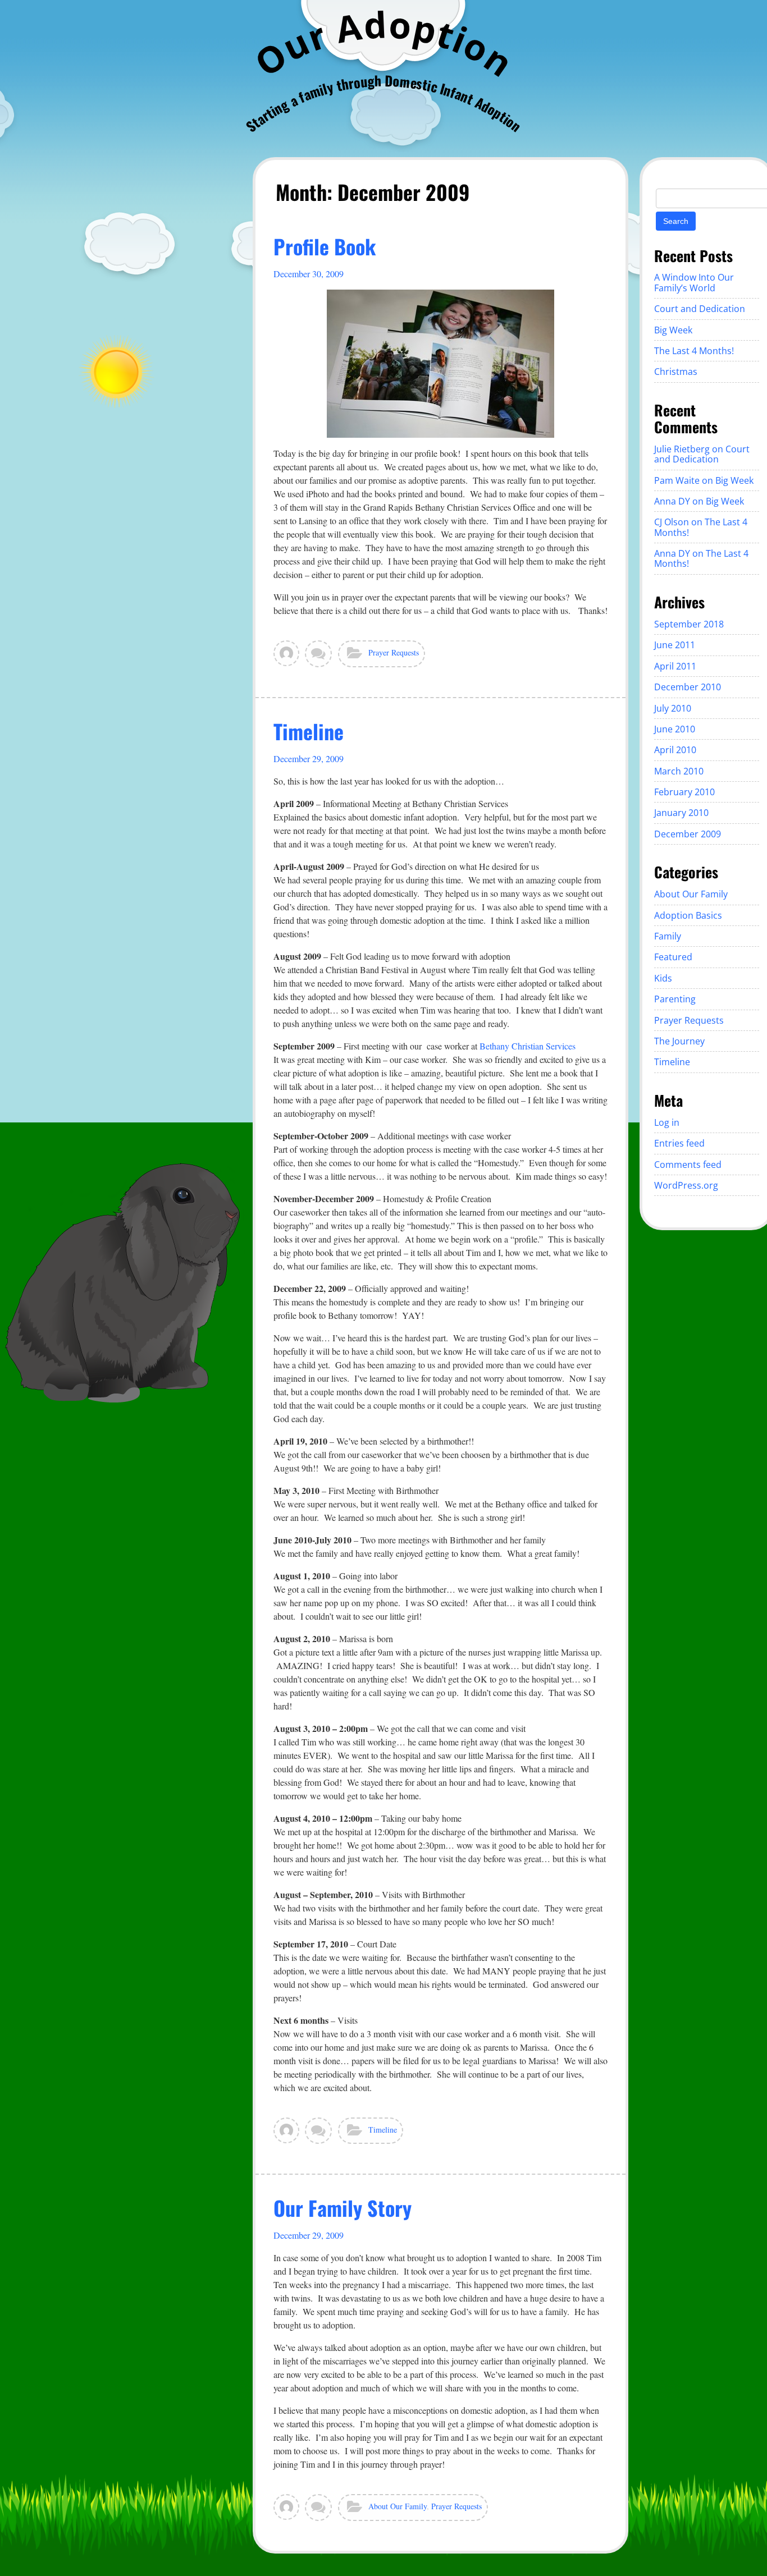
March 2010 (679, 771)
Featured (673, 957)
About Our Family (398, 2506)
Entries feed (679, 1143)
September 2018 (689, 624)
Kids (663, 978)
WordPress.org (686, 1185)
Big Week (673, 330)
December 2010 (688, 687)
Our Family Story (343, 2208)
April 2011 (675, 666)
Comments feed (688, 1165)
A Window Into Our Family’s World (694, 282)
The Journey (679, 1041)
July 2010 (673, 708)
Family (668, 936)
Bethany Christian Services (528, 1046)
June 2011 (675, 645)
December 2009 (688, 834)
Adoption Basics (688, 915)
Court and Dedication (700, 309)
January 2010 (681, 813)
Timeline (309, 731)
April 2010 (675, 750)
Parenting (675, 999)
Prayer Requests (394, 652)
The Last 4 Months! (694, 351)
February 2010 (684, 792)
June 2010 (675, 729)
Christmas (676, 372)
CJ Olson (672, 522)
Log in (667, 1122)
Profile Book (325, 246)
